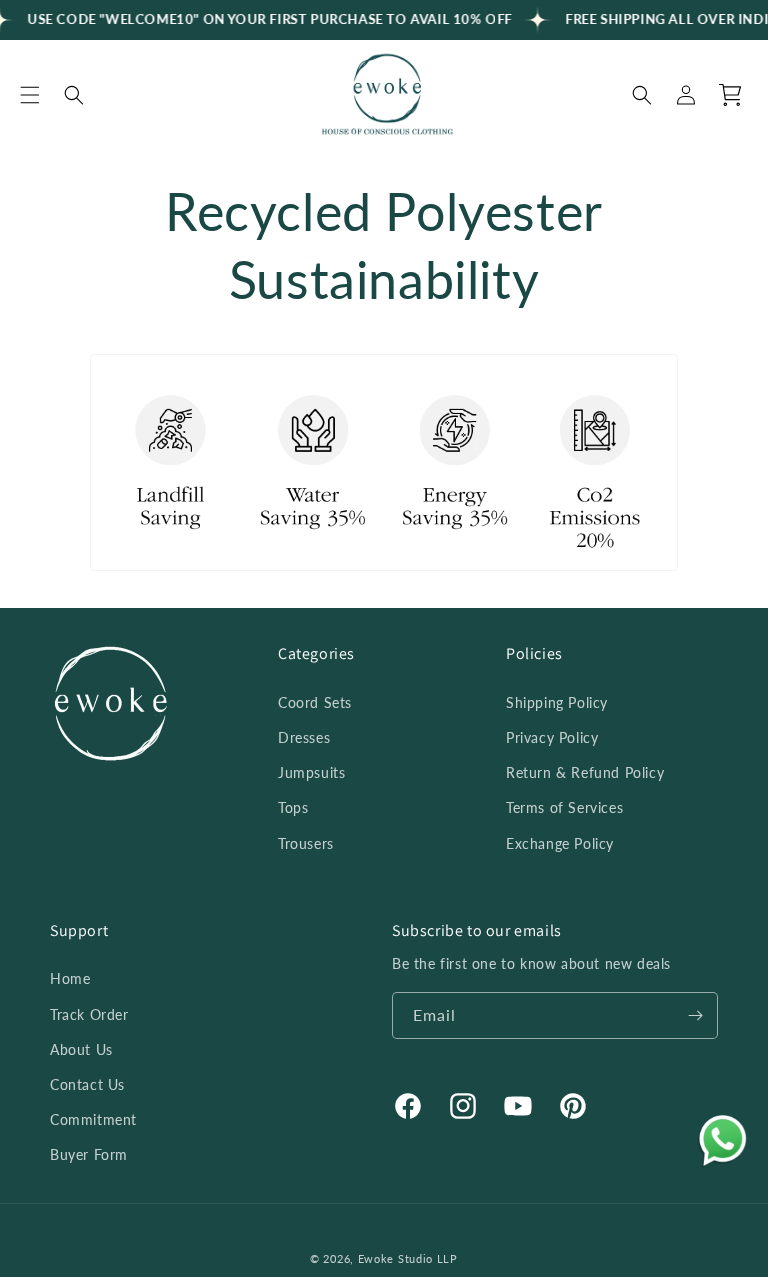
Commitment (93, 1119)
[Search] (74, 95)
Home (70, 978)
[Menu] (30, 95)
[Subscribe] (695, 1015)
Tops (293, 807)
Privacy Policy (552, 737)
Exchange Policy (560, 843)
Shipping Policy (557, 702)
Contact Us (87, 1084)
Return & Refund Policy (585, 772)
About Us (81, 1049)
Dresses (304, 737)
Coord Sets (315, 702)
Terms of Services (564, 807)
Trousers (306, 843)
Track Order (89, 1014)
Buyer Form (89, 1154)
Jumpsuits (311, 772)
